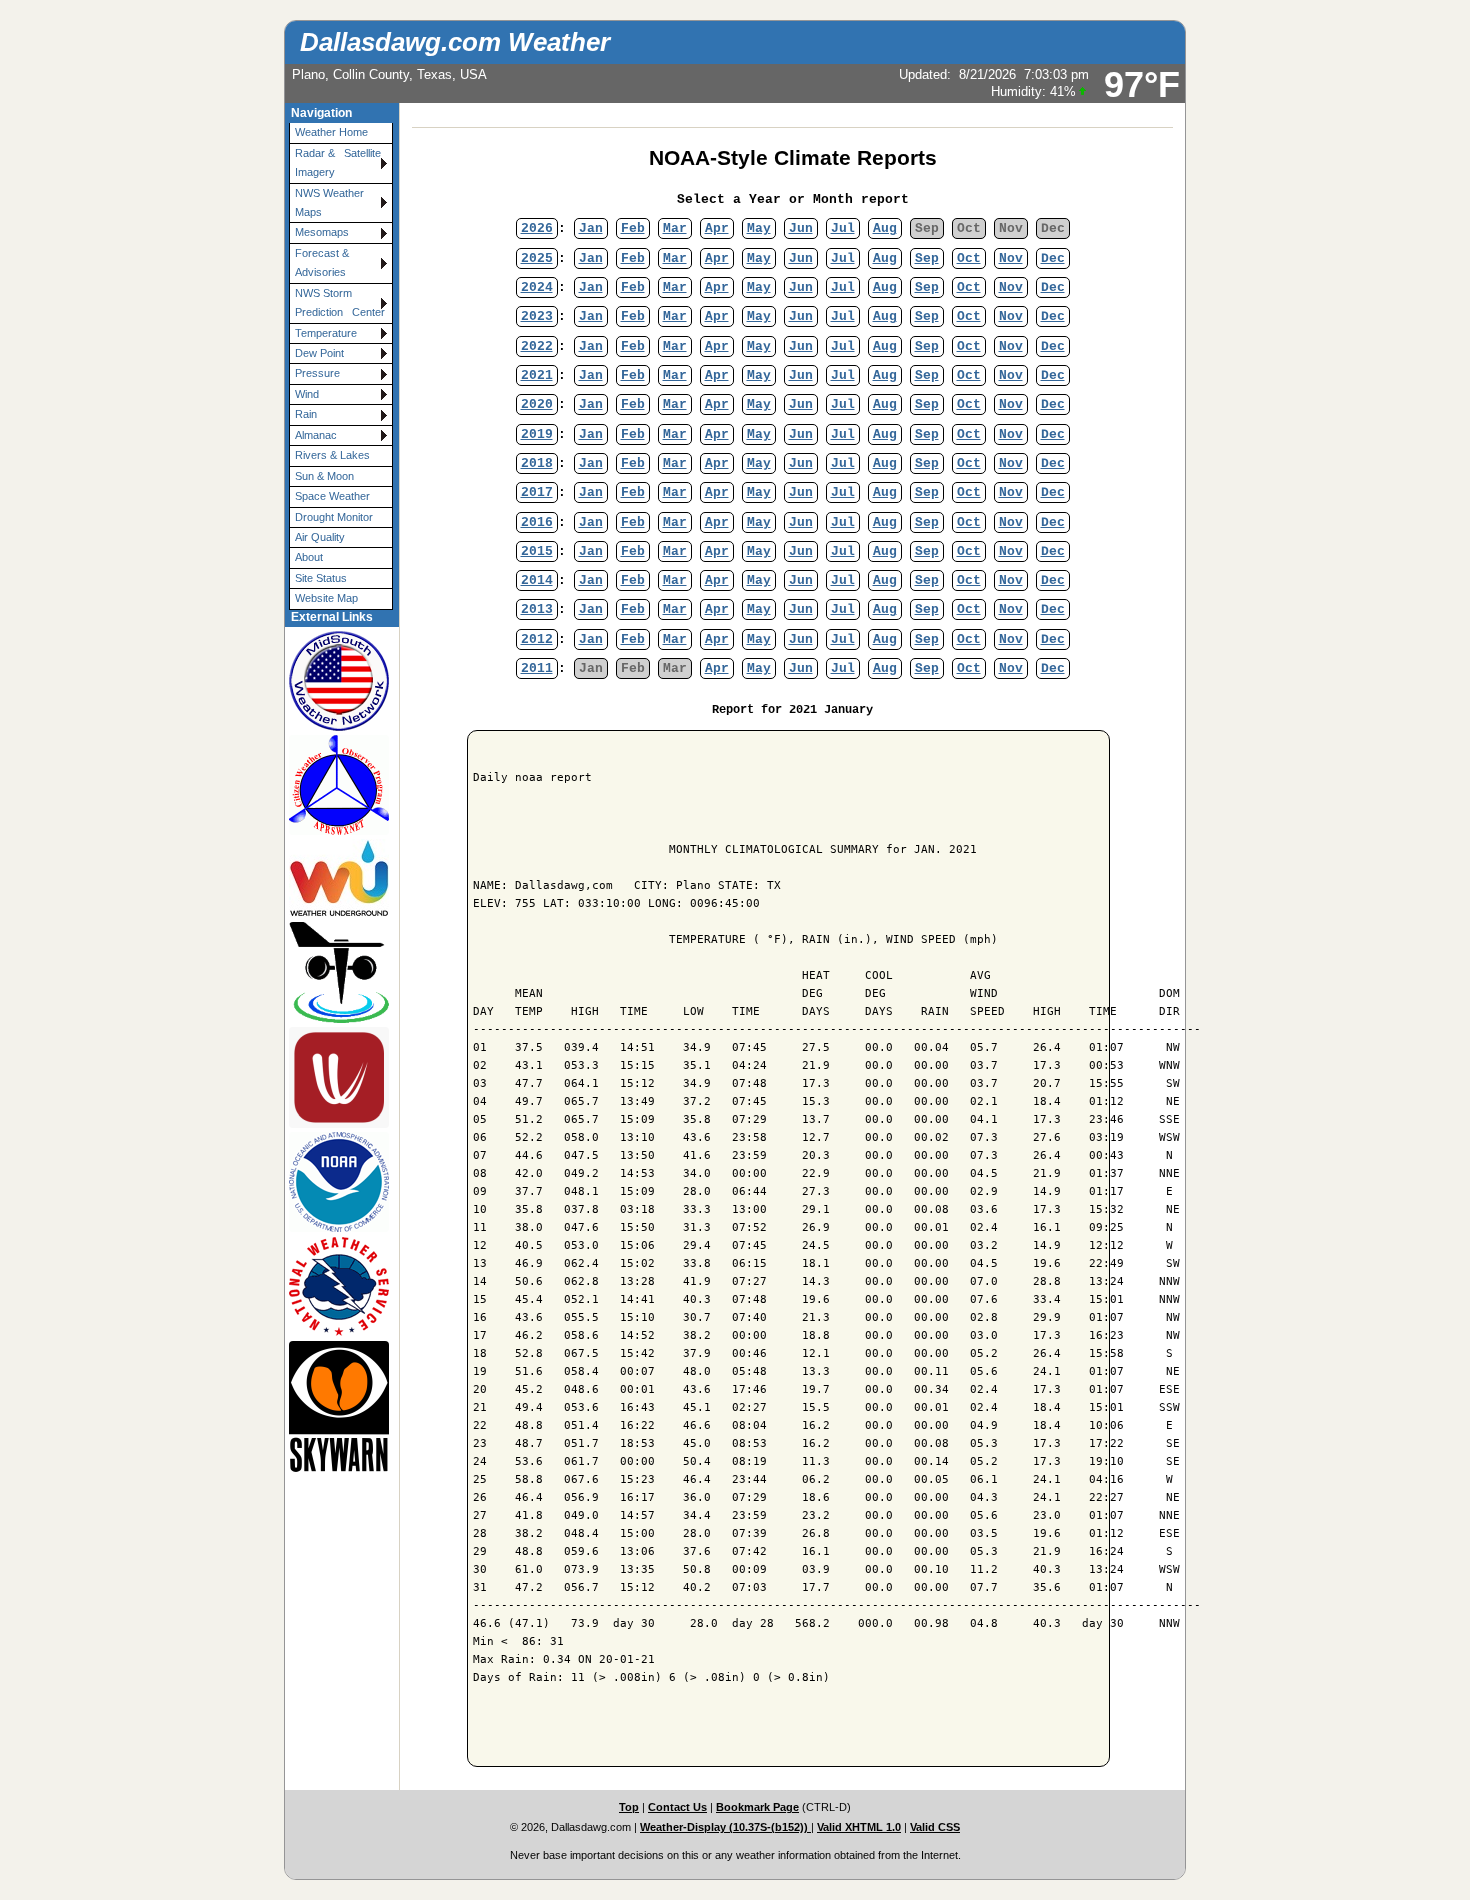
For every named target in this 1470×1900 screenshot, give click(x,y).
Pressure (317, 373)
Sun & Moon (324, 476)
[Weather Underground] (333, 878)
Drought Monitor (334, 517)
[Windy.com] (333, 1077)
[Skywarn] (333, 1406)
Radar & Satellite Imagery (341, 162)
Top (629, 1807)
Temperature (326, 333)
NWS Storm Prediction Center (340, 302)
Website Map (326, 598)
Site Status (321, 578)
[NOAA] (333, 1182)
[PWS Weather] (333, 972)
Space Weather (332, 496)
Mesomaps (322, 232)
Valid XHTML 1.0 (859, 1827)
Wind (307, 394)
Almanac (316, 435)
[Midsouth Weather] (333, 680)
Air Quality (320, 537)
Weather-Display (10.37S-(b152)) (725, 1827)
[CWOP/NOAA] (333, 784)
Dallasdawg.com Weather (455, 42)
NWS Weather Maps (329, 202)
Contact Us (677, 1807)
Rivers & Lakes (332, 455)
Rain (306, 414)
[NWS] (333, 1286)
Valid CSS (935, 1827)
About (309, 557)
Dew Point (319, 353)
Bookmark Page (757, 1807)
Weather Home (331, 132)
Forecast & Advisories (322, 262)
